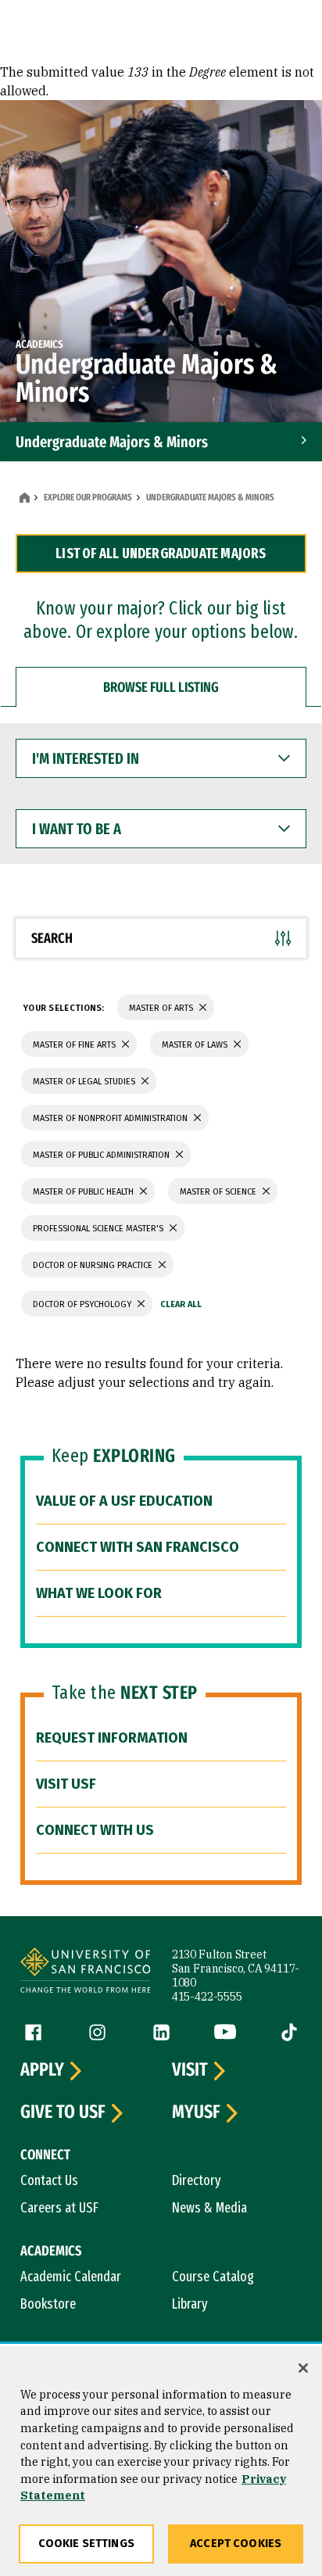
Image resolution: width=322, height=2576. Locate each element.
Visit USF (66, 1784)
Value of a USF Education (124, 1501)
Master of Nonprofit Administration (111, 1118)
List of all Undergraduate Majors (161, 554)
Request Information (112, 1738)
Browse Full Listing (161, 687)
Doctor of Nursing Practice (94, 1265)
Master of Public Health (84, 1192)
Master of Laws (196, 1045)
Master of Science (219, 1192)
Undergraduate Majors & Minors (112, 442)
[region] (161, 2461)
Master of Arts (162, 1008)
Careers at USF (59, 2208)
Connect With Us (95, 1830)
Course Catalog (213, 2277)
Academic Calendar (71, 2277)
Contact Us (49, 2180)
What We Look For (99, 1593)
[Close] (303, 2368)
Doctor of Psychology (83, 1304)
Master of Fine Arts (75, 1045)
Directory (197, 2180)
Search (52, 938)
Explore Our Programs (88, 497)
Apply (42, 2070)
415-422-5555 (207, 1997)
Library (190, 2304)
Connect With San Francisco (138, 1547)
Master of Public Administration (102, 1155)
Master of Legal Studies (85, 1082)
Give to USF (63, 2112)
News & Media (209, 2208)
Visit (190, 2070)
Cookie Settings (86, 2544)
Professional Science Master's (99, 1229)
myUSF (196, 2112)
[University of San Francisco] (85, 1972)
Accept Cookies (236, 2544)
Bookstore (48, 2304)
